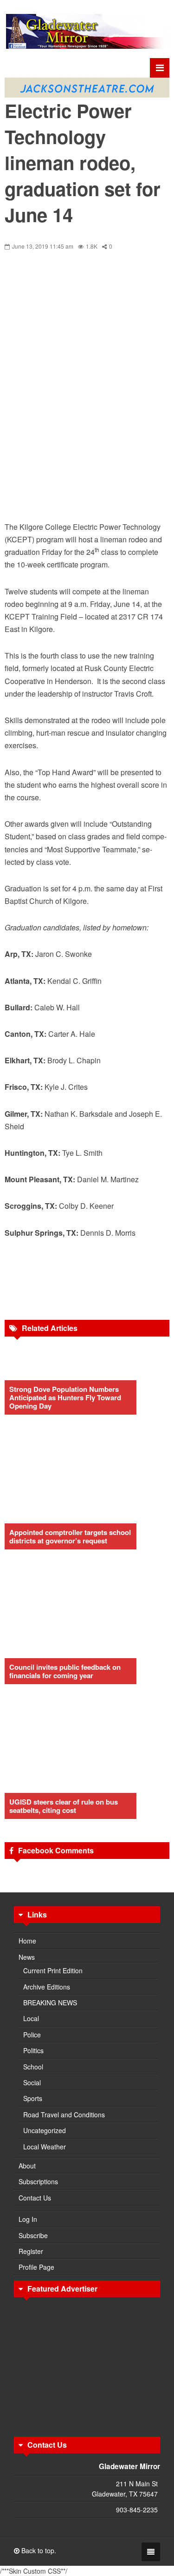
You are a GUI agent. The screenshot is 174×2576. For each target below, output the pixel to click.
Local (31, 2018)
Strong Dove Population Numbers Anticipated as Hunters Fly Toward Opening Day (65, 1397)
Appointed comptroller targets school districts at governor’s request (70, 1536)
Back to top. (38, 2550)
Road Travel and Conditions (64, 2115)
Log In (28, 2219)
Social (32, 2082)
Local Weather (45, 2147)
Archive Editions (47, 1987)
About (27, 2166)
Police (32, 2035)
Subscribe (33, 2235)
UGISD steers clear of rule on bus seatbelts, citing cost (64, 1806)
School (33, 2067)
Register (31, 2251)
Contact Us (35, 2198)
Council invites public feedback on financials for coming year (65, 1671)
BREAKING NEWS (50, 2003)
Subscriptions (38, 2181)
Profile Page (36, 2267)
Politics (33, 2050)
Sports (33, 2098)
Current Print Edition (53, 1970)
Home (27, 1941)
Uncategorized (45, 2130)
